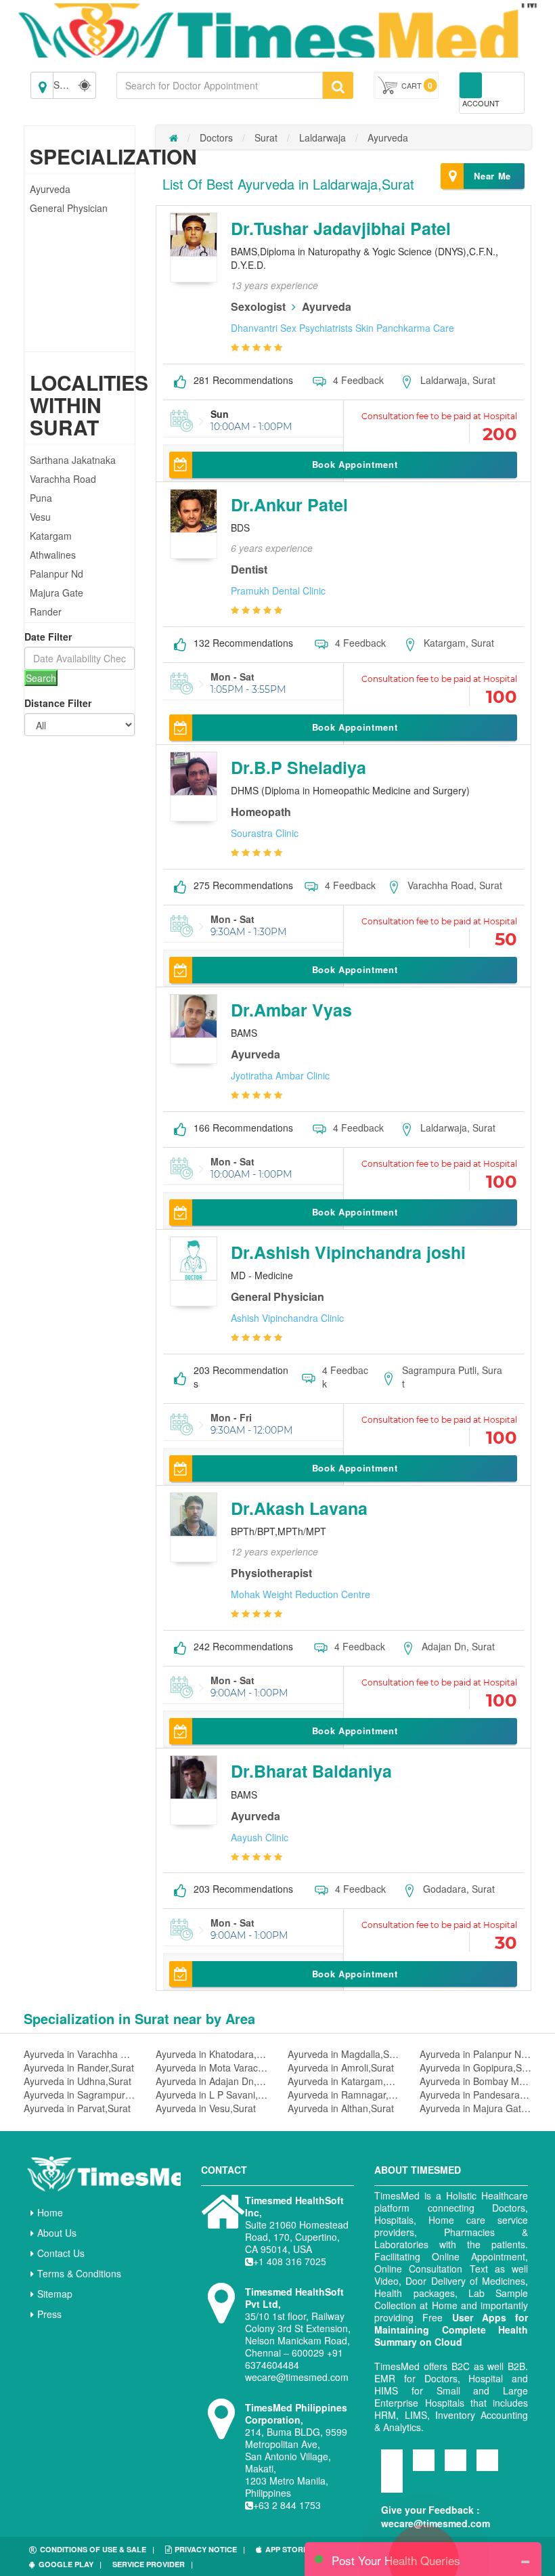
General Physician (69, 208)
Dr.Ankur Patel (289, 505)
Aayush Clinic (260, 1837)
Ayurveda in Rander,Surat (79, 2067)
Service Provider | (153, 2564)
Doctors (216, 137)
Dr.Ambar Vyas (291, 1010)
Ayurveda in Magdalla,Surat (343, 2054)
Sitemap (55, 2294)
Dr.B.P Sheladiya (298, 767)
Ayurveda (50, 189)
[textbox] (220, 85)
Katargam (51, 536)
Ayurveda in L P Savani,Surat (212, 2095)
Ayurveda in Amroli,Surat (341, 2067)
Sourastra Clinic (265, 833)
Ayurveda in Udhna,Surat (77, 2081)
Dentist (249, 569)
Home (50, 2212)
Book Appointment (355, 464)
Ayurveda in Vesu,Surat (206, 2108)
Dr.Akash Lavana (299, 1508)
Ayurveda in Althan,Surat (341, 2108)
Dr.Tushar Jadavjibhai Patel (341, 228)
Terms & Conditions (79, 2273)
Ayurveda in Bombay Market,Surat (475, 2081)
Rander (46, 611)
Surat (266, 137)
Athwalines (53, 555)
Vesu (40, 517)
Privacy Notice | (210, 2549)
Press (49, 2314)
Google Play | (70, 2564)
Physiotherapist (271, 1573)
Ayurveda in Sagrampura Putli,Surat (80, 2095)
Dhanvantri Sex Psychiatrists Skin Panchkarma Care (342, 328)
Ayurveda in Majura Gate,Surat (475, 2108)
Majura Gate (57, 593)
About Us (57, 2233)
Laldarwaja (323, 137)
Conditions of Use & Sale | (97, 2549)
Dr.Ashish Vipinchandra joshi (348, 1252)
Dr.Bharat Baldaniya (311, 1771)
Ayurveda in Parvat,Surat (77, 2108)
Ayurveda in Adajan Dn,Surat (212, 2081)
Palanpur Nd (57, 574)
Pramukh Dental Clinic (278, 591)
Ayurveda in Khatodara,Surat (212, 2054)
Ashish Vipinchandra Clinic (287, 1318)
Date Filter (48, 637)
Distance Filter (58, 703)
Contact (224, 2170)
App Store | (291, 2549)
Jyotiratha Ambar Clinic (280, 1075)
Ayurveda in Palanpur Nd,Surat (475, 2054)
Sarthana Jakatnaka (73, 460)
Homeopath (261, 812)
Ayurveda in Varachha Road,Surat (80, 2054)
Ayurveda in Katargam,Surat (343, 2081)
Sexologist (258, 306)
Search (41, 678)
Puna (41, 498)
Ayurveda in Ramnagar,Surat (343, 2095)
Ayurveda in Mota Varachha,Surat (212, 2067)
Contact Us (61, 2253)
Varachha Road (63, 479)
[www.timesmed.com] (174, 137)
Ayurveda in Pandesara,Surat (475, 2095)
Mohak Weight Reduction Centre (301, 1594)
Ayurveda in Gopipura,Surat (475, 2067)
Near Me (492, 176)
